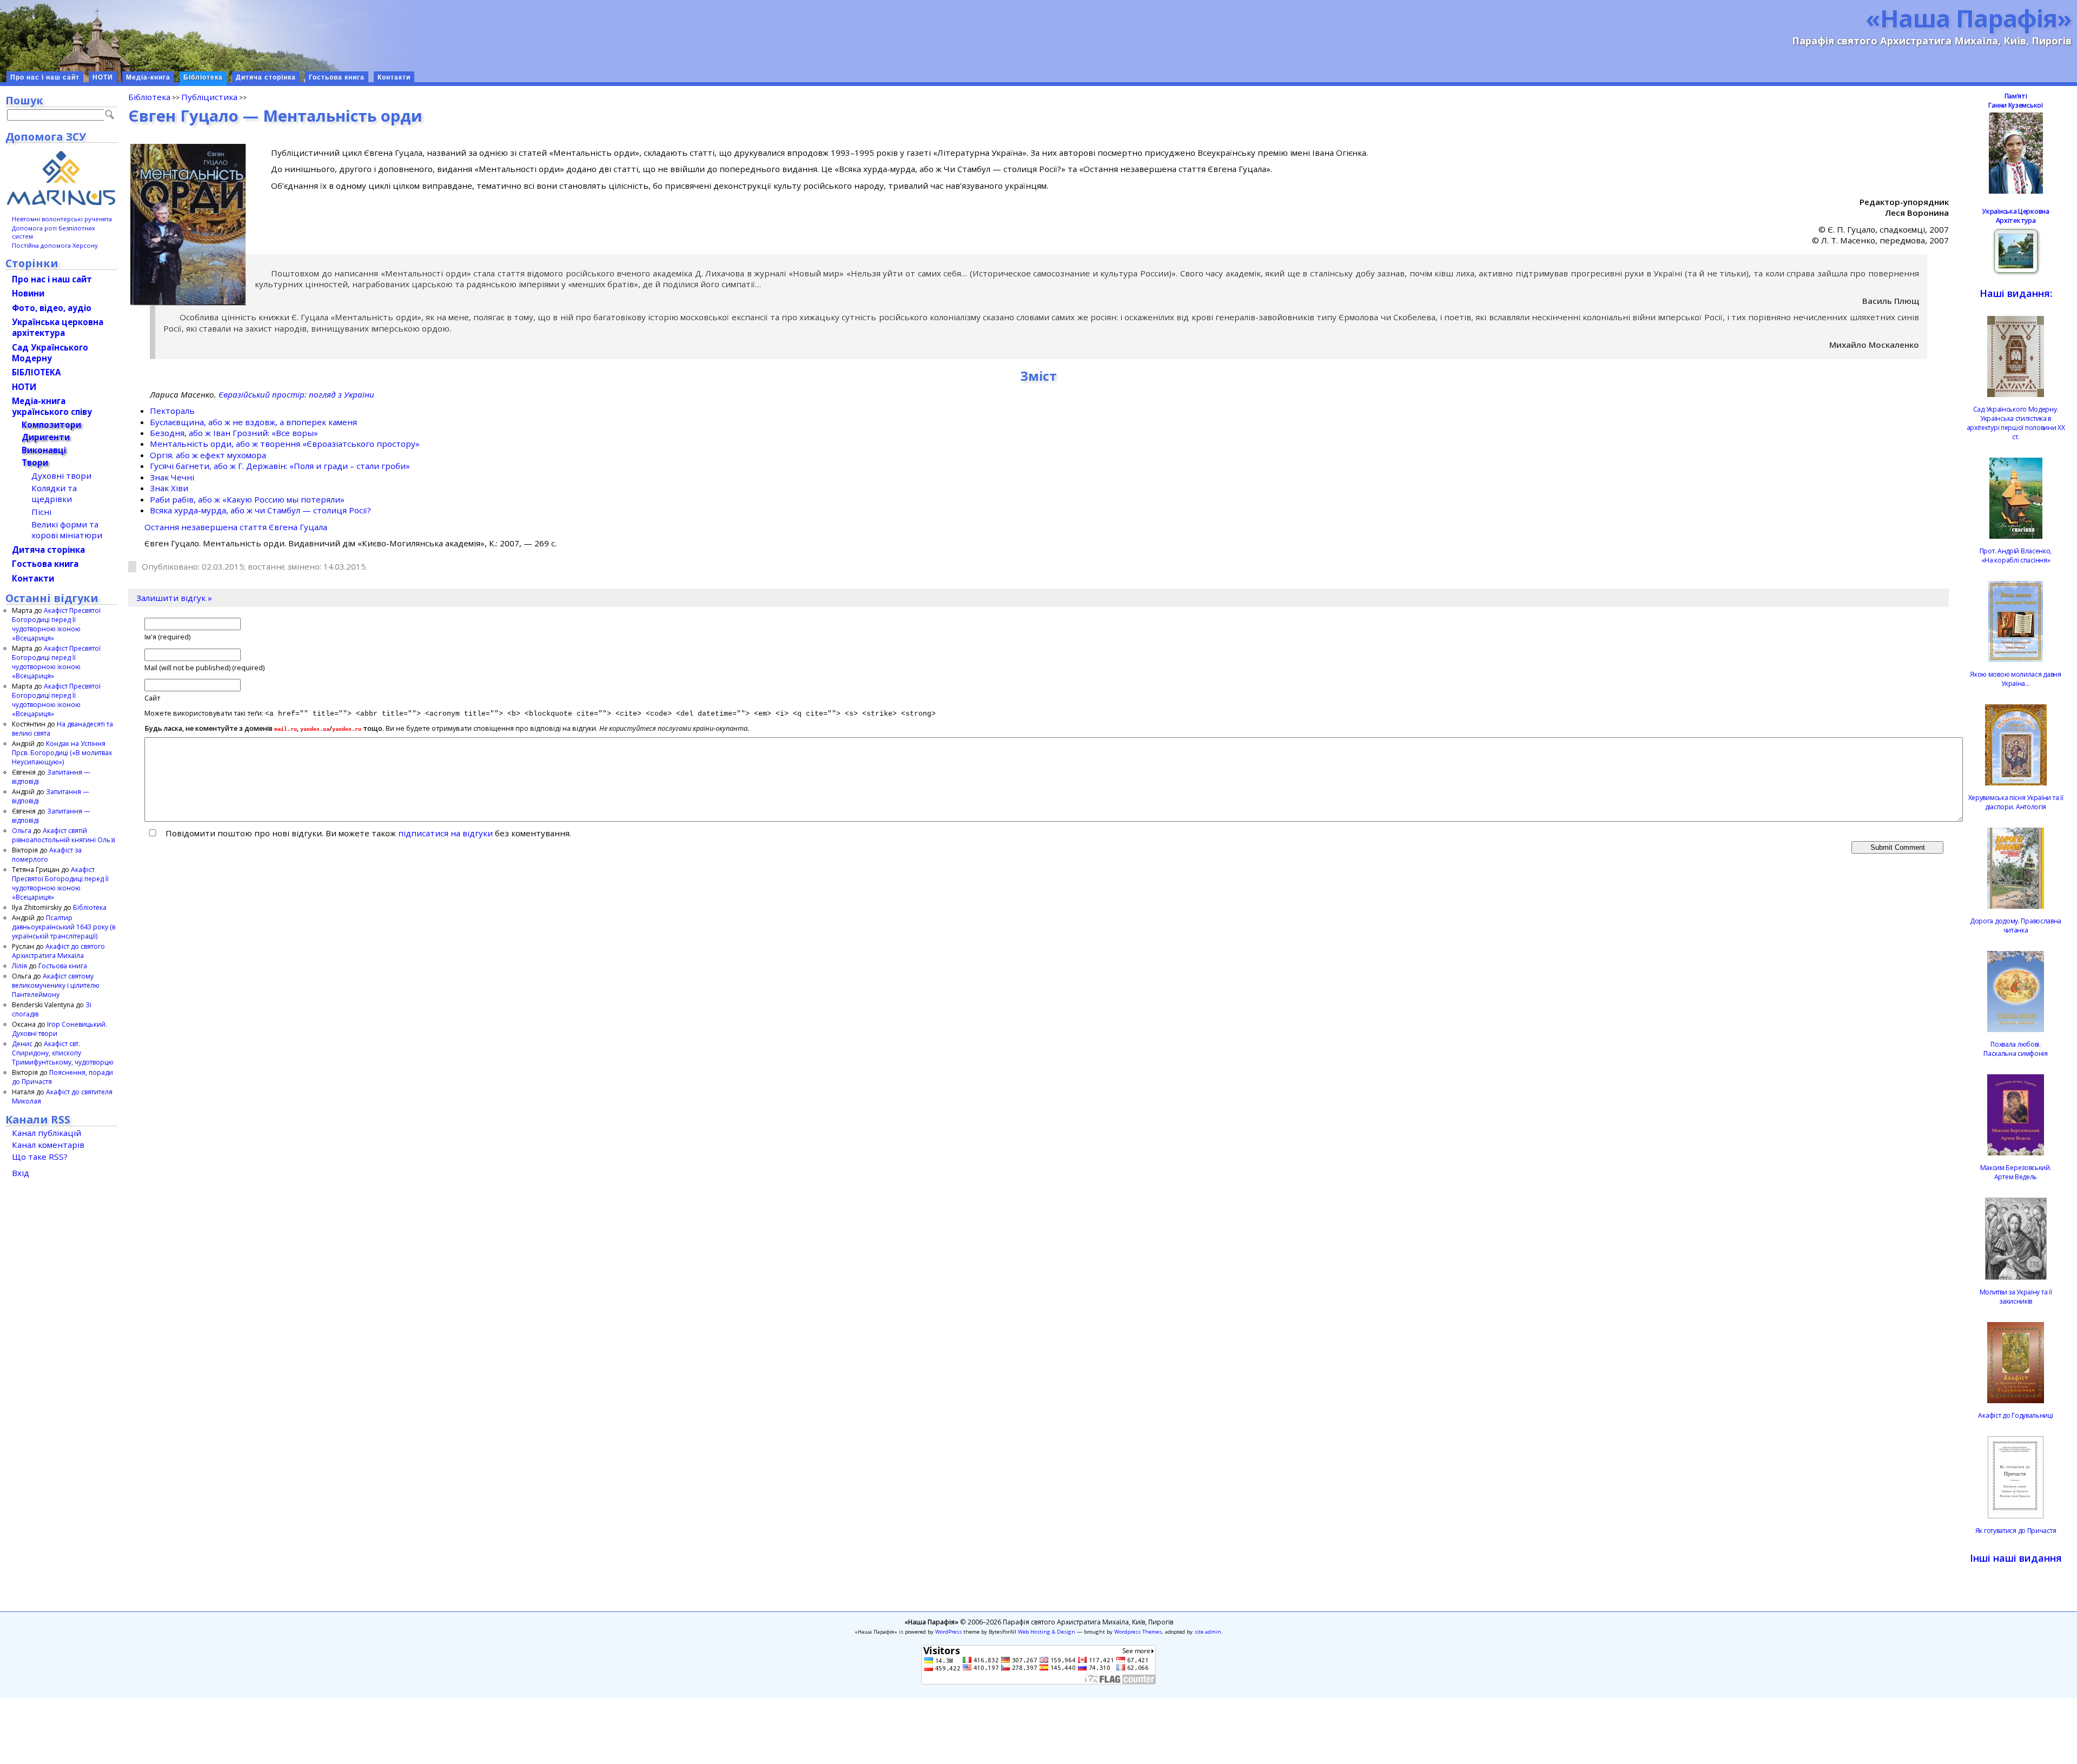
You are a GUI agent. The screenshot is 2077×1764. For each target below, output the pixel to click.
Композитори (51, 425)
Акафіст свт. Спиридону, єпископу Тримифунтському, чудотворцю (63, 1053)
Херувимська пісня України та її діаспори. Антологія (2016, 802)
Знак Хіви (169, 488)
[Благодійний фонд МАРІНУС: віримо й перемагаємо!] (61, 178)
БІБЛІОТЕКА (36, 372)
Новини (28, 293)
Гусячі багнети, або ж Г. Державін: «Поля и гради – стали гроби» (280, 466)
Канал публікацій (47, 1133)
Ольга (22, 831)
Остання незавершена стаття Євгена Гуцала (236, 527)
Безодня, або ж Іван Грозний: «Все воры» (234, 433)
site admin (1208, 1632)
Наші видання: (2016, 293)
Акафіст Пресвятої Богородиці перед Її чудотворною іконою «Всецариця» (56, 624)
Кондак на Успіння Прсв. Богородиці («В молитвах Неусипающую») (62, 753)
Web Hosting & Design (1047, 1632)
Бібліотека (203, 77)
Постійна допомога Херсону (55, 245)
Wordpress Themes (1138, 1632)
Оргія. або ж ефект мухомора (208, 455)
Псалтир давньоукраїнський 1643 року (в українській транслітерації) (64, 927)
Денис (22, 1044)
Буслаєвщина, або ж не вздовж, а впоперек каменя (253, 422)
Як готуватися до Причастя (2016, 1531)
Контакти (394, 77)
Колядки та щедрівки (54, 493)
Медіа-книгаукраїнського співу (52, 406)
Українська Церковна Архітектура (2015, 216)
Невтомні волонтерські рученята (62, 219)
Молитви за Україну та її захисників (2016, 1297)
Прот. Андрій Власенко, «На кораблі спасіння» (2016, 556)
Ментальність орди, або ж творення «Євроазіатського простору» (285, 444)
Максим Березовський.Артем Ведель (2016, 1172)
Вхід (21, 1173)
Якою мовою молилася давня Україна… (2016, 679)
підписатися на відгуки (445, 833)
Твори (35, 463)
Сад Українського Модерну (50, 353)
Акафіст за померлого (47, 855)
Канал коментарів (48, 1145)
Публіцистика (209, 97)
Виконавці (44, 450)
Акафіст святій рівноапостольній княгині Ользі (64, 835)
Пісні (41, 512)
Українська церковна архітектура (58, 327)
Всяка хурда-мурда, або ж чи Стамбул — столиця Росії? (260, 510)
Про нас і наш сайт (45, 77)
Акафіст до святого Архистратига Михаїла (58, 951)
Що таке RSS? (40, 1157)
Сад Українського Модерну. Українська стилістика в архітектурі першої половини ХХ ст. (2016, 423)
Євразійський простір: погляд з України (296, 394)
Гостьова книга (337, 77)
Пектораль (172, 411)
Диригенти (46, 437)
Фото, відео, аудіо (52, 308)
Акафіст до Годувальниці (2015, 1415)
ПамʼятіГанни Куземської (2015, 101)
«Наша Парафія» (1969, 18)
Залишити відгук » (174, 598)
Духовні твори (61, 475)
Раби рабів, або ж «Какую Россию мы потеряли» (247, 499)
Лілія (19, 966)
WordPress (948, 1632)
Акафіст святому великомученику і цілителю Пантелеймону (56, 985)
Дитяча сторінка (266, 77)
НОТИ (103, 77)
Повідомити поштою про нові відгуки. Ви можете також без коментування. (367, 833)
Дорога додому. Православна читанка (2016, 926)
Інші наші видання (2016, 1558)
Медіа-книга (148, 77)
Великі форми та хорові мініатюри (67, 530)
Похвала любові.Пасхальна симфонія (2016, 1049)
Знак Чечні (172, 477)
